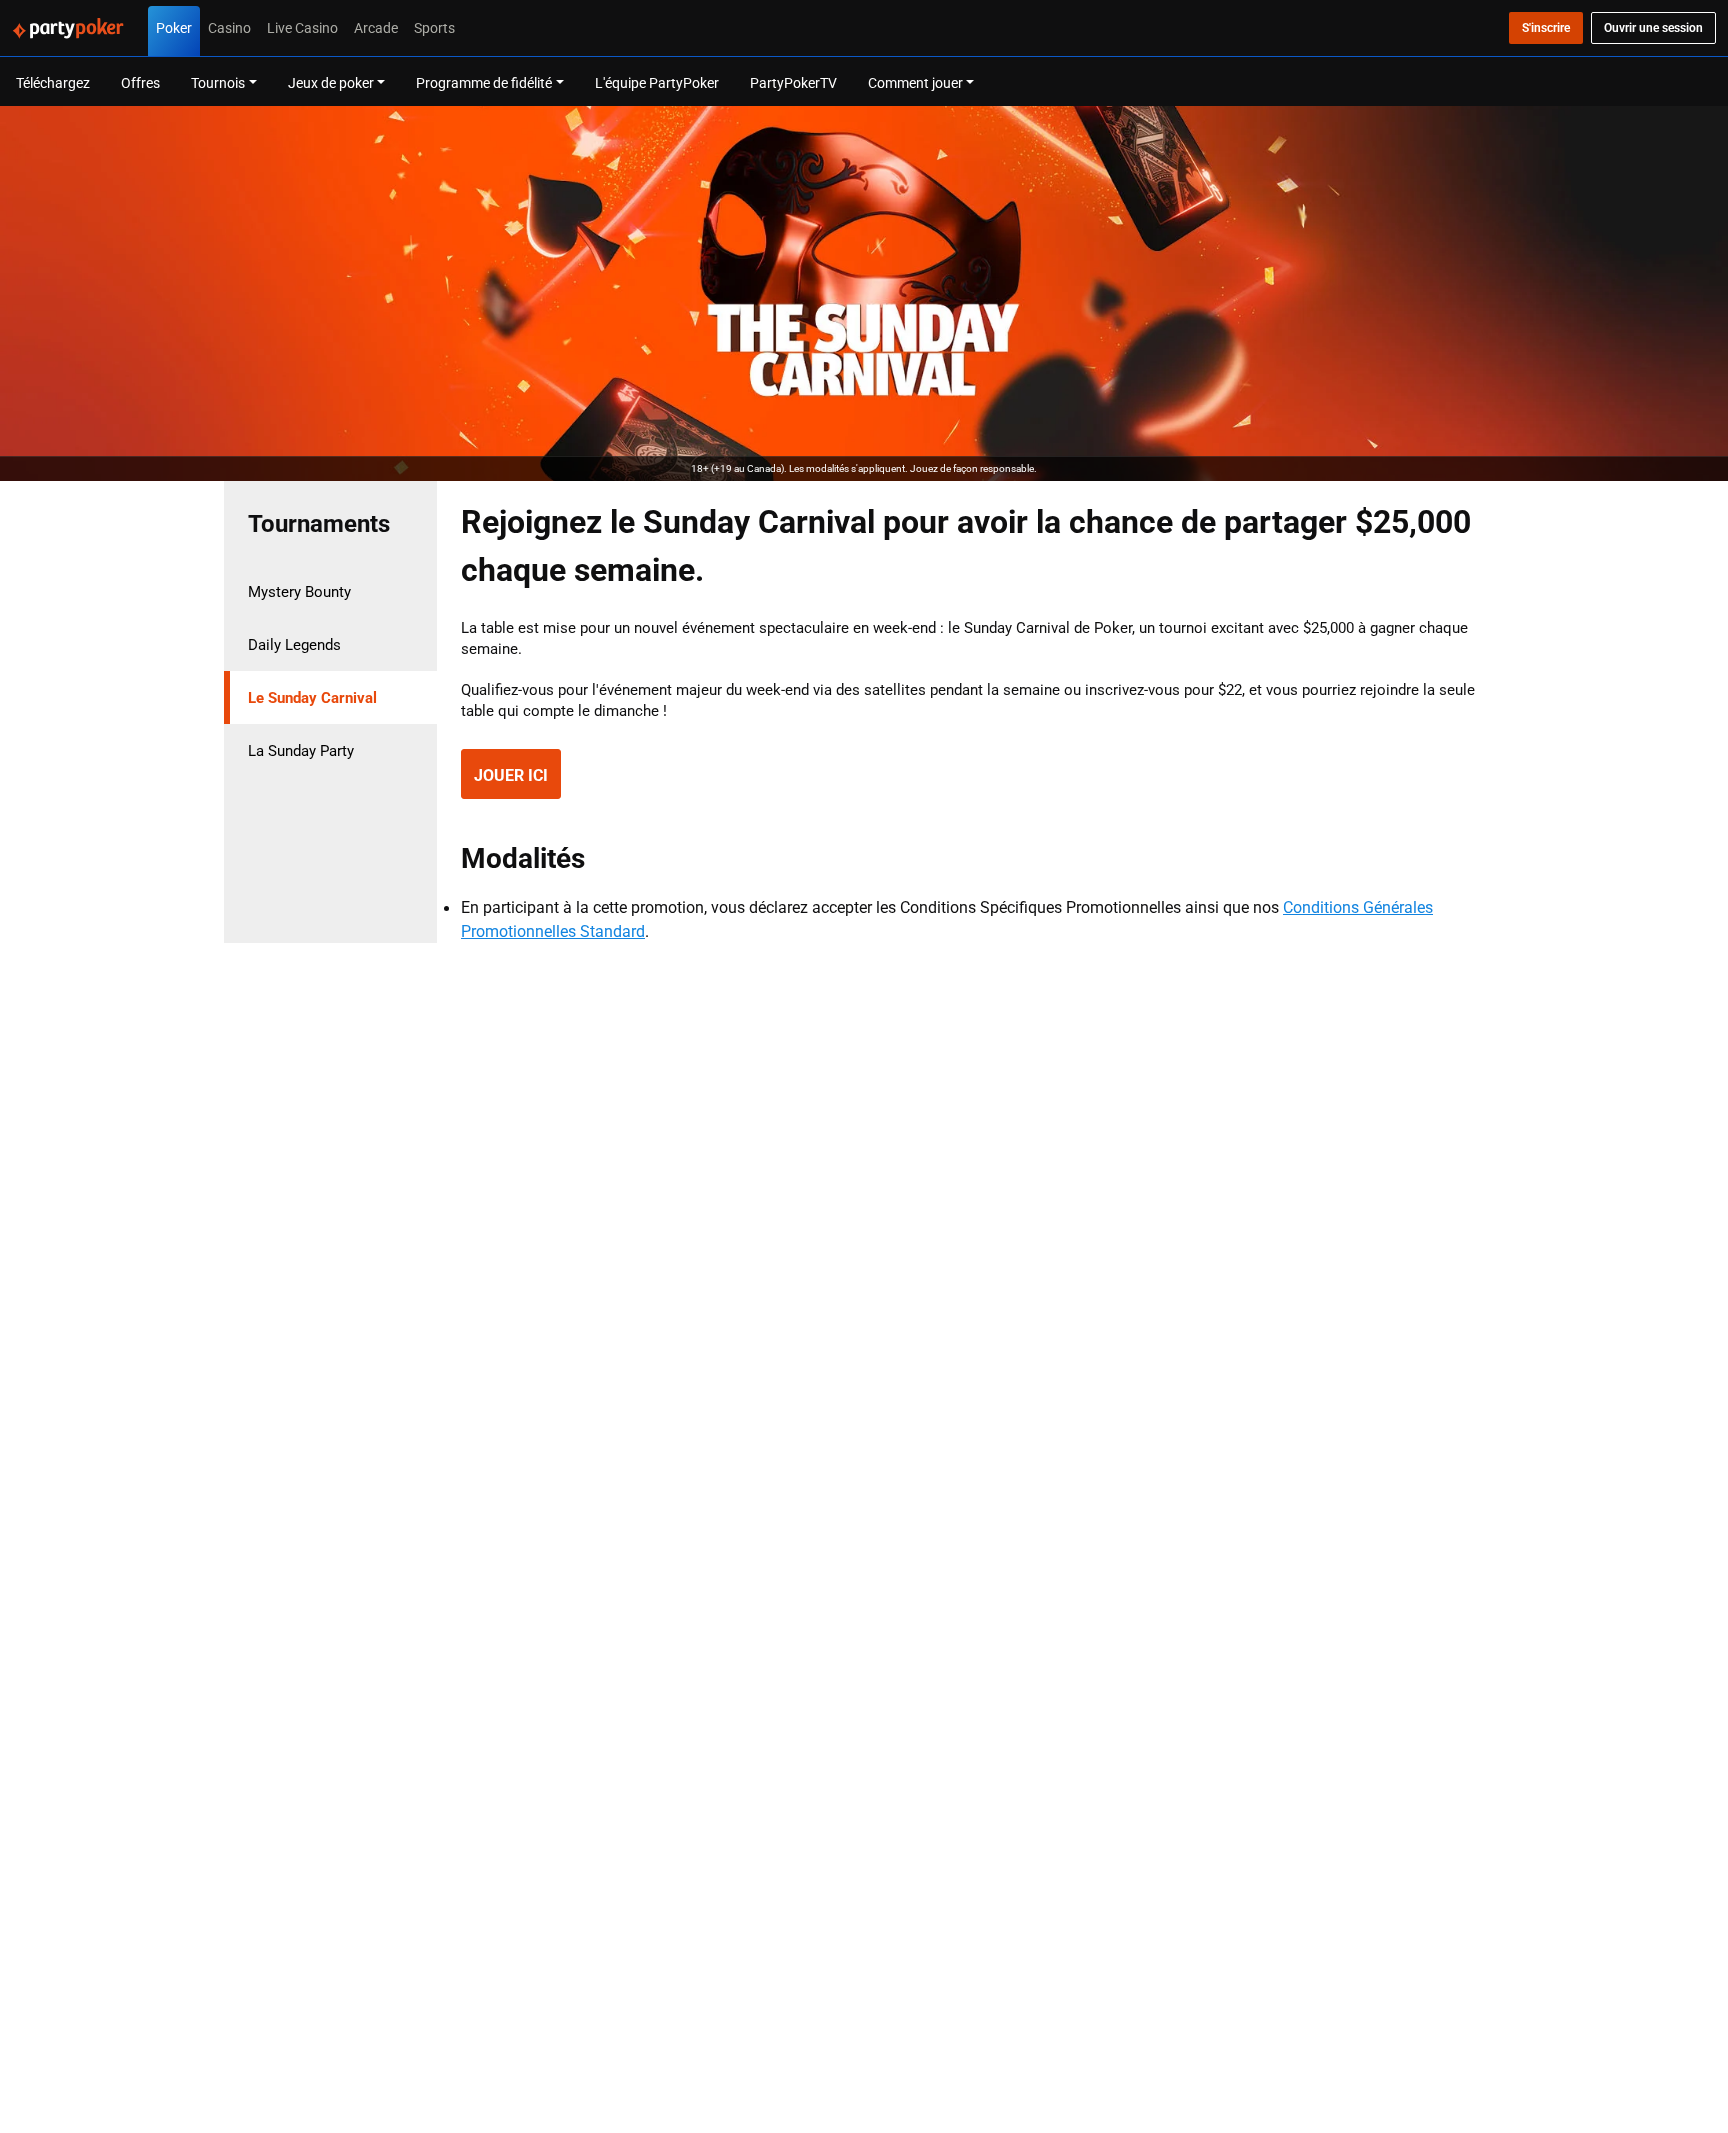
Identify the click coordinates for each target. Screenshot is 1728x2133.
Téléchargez (53, 82)
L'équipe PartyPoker (657, 82)
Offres (140, 82)
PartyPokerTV (793, 82)
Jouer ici (511, 775)
